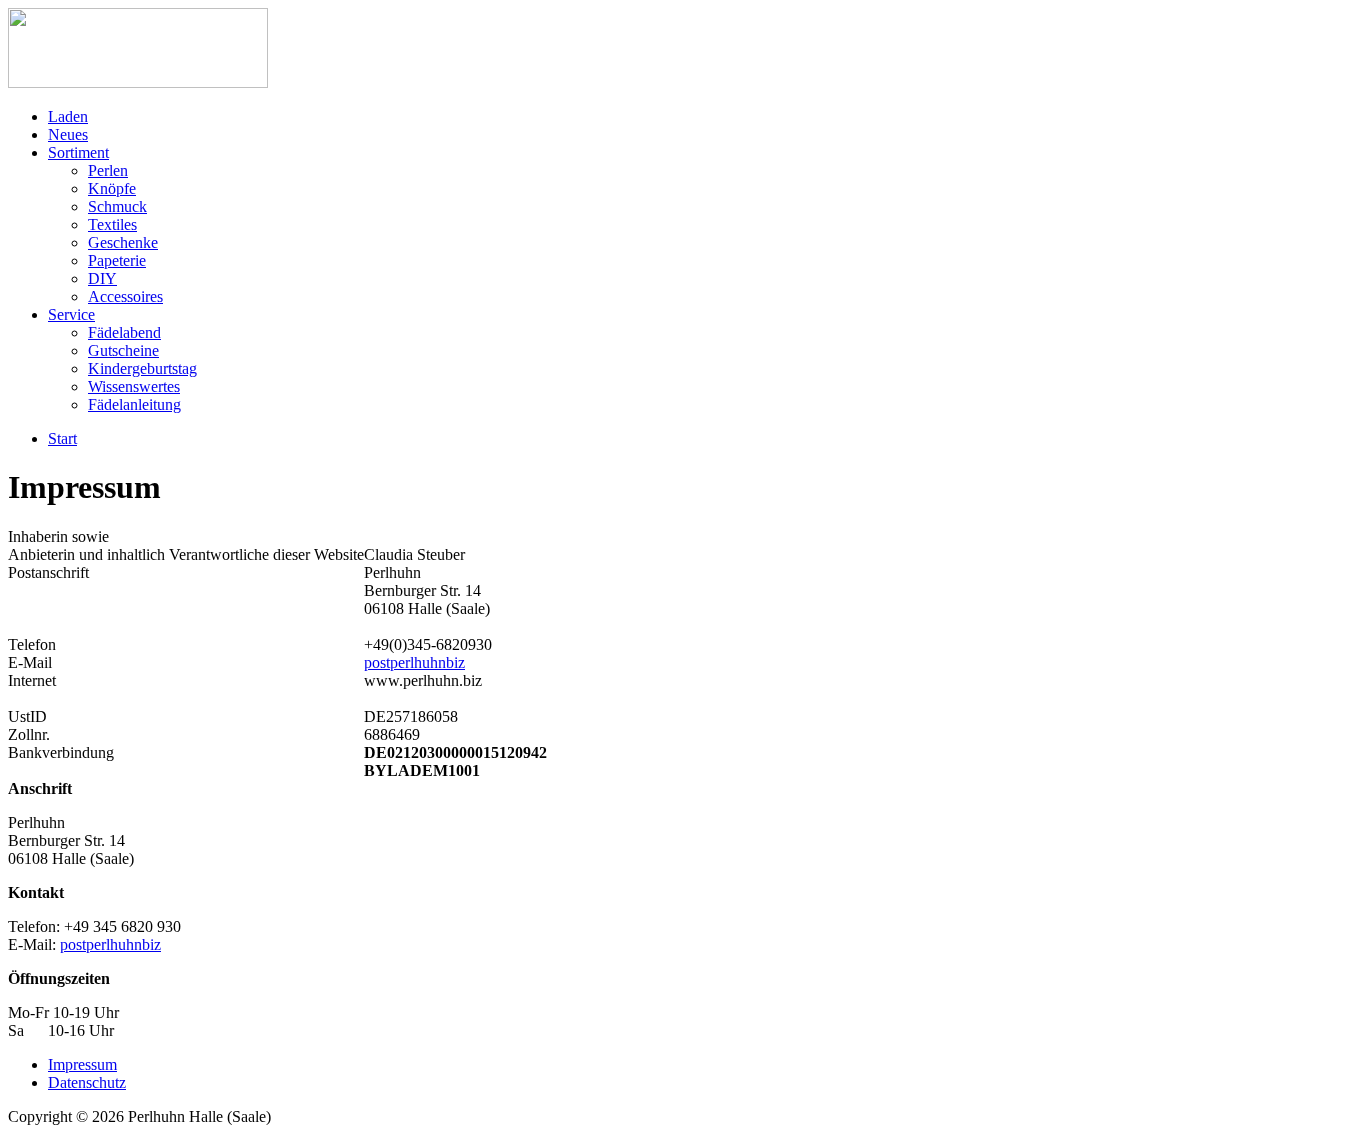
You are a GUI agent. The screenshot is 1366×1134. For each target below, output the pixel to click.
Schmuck (117, 206)
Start (62, 438)
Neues (68, 134)
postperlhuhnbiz (414, 662)
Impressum (82, 1064)
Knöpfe (112, 188)
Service (71, 314)
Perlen (108, 170)
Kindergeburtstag (142, 368)
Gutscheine (123, 350)
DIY (102, 278)
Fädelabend (124, 332)
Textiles (112, 224)
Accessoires (125, 296)
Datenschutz (87, 1082)
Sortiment (78, 152)
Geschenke (123, 242)
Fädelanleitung (134, 404)
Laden (68, 116)
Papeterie (117, 260)
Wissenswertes (134, 386)
